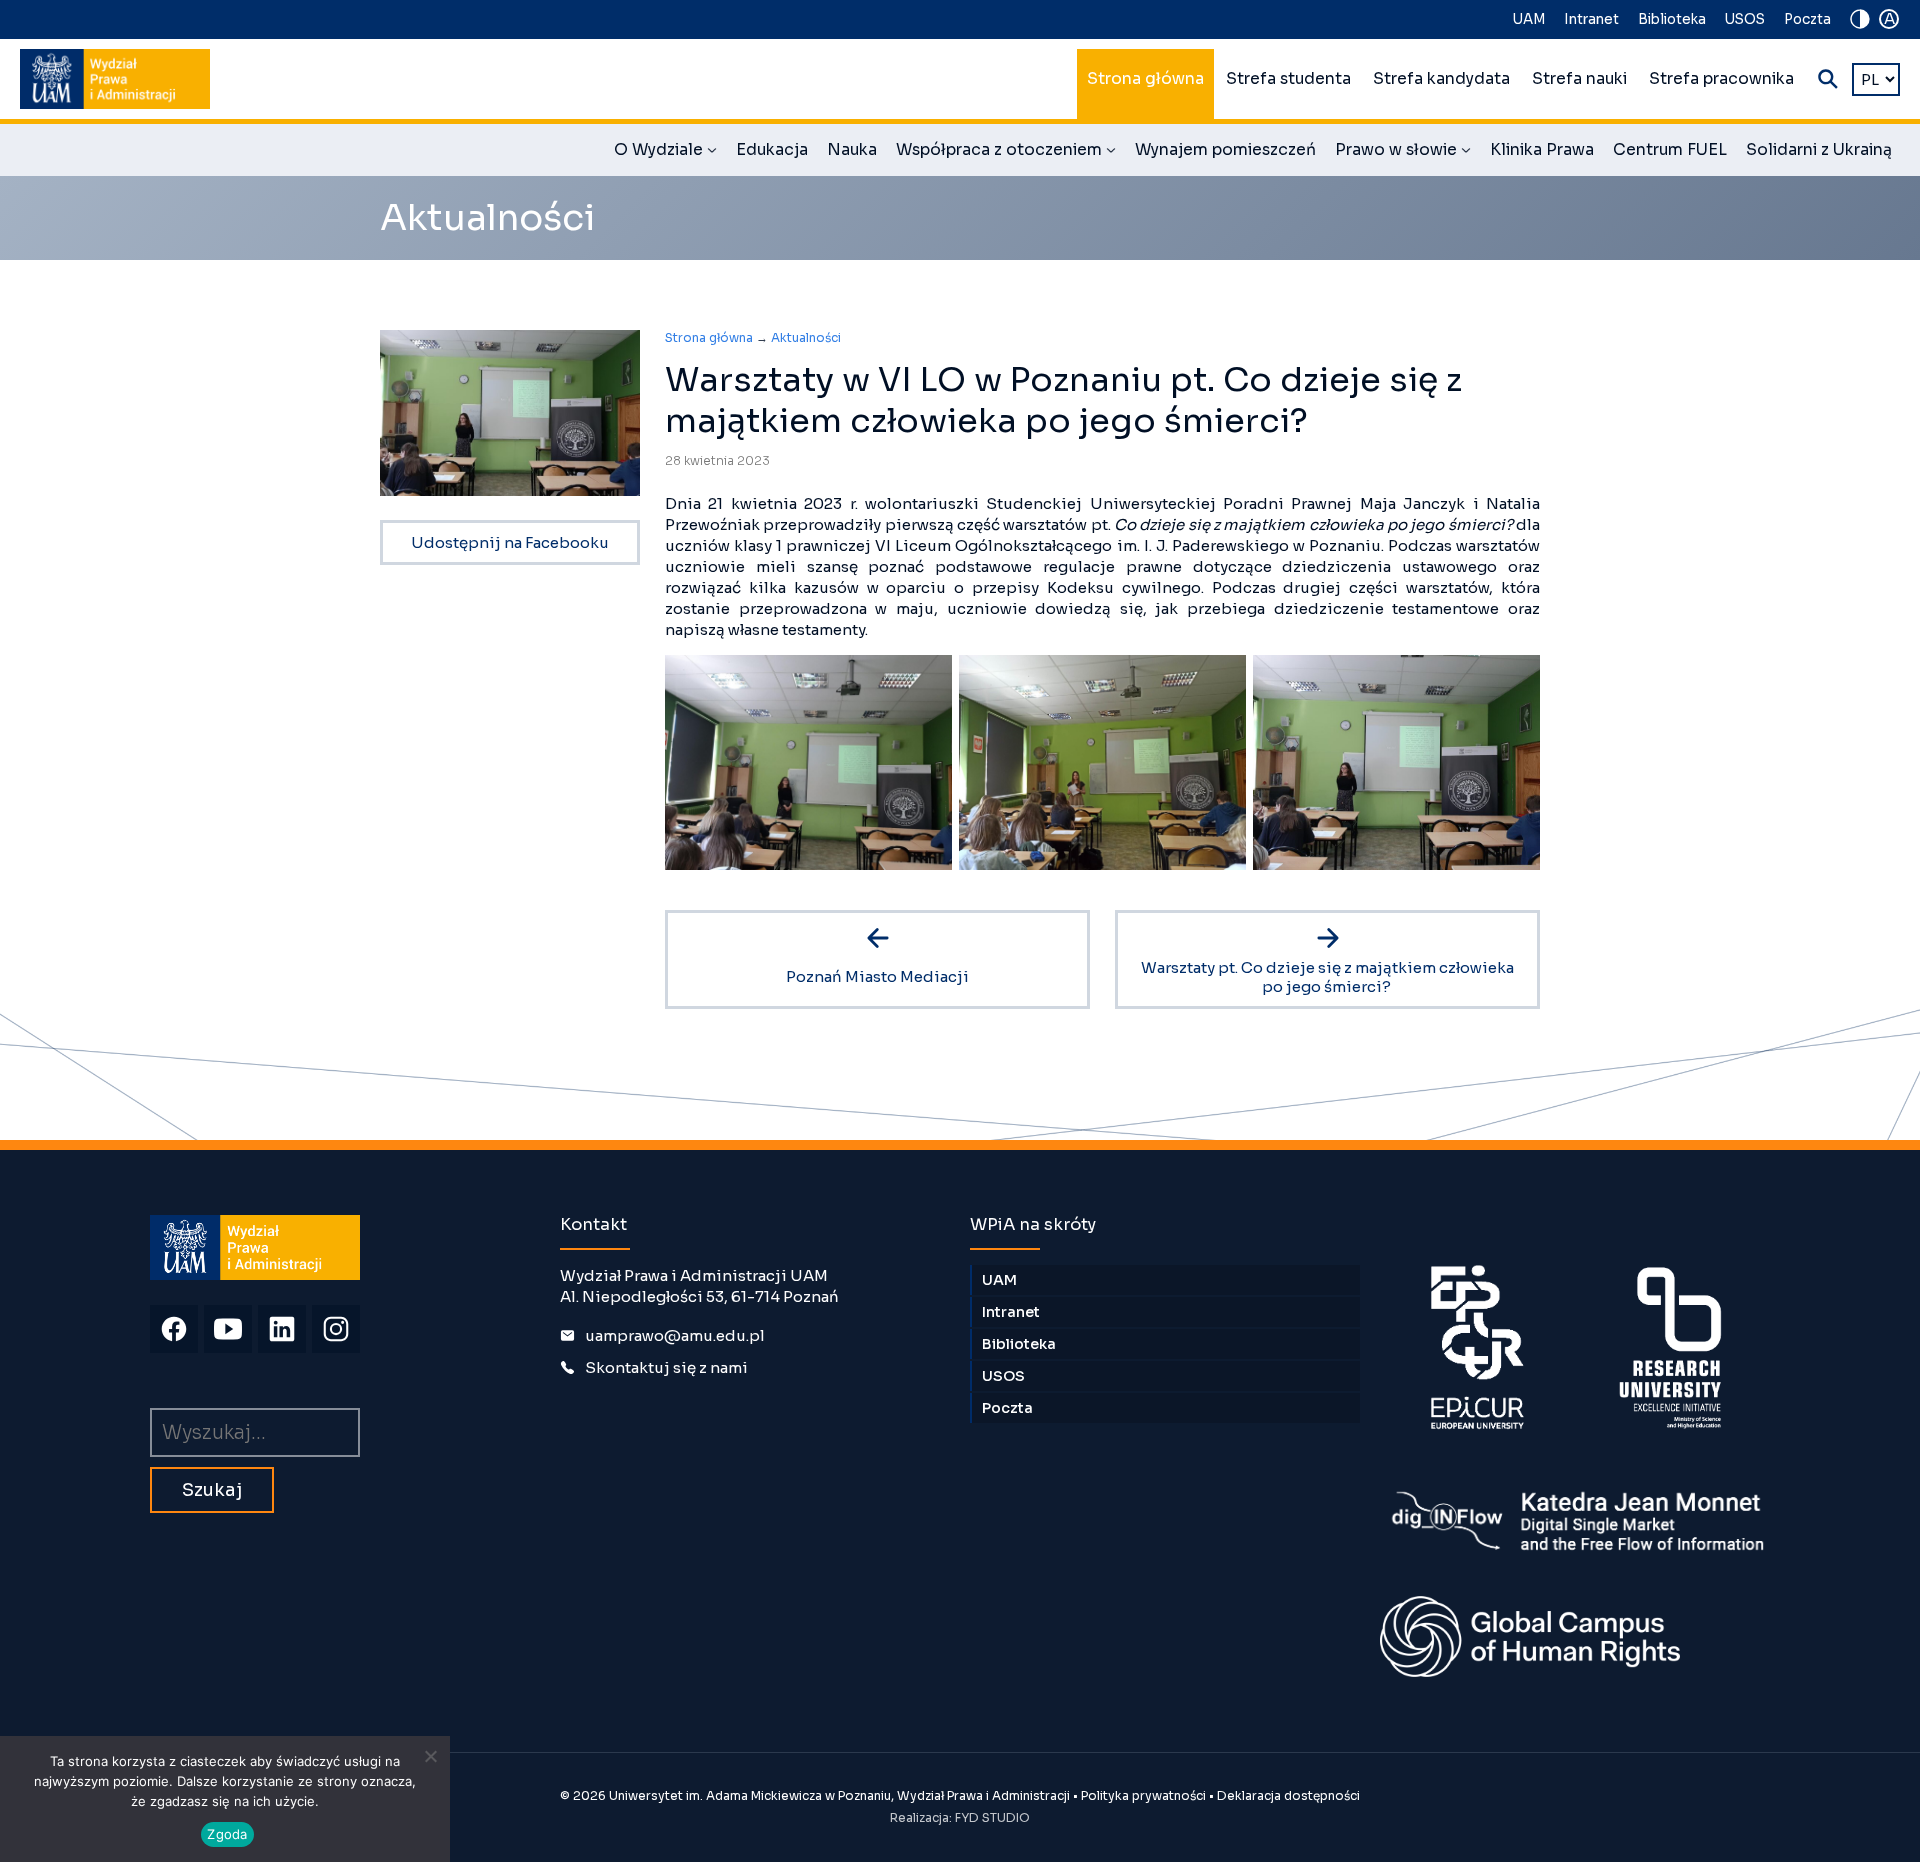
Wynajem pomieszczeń (1225, 150)
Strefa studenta (1288, 79)
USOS (1745, 19)
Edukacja (772, 150)
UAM (1529, 19)
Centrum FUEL (1670, 150)
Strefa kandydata (1441, 79)
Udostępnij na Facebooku (510, 542)
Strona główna (1145, 79)
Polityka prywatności (1143, 1795)
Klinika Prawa (1542, 150)
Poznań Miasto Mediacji (877, 976)
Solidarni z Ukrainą (1819, 150)
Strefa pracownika (1721, 79)
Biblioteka (1672, 19)
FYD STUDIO (992, 1817)
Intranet (1591, 19)
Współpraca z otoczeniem (1006, 153)
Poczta (1807, 19)
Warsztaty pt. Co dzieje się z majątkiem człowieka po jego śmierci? (1327, 977)
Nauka (852, 150)
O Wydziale (665, 153)
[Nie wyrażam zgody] (430, 1756)
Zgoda (227, 1834)
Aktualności (806, 337)
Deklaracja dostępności (1288, 1795)
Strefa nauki (1579, 79)
